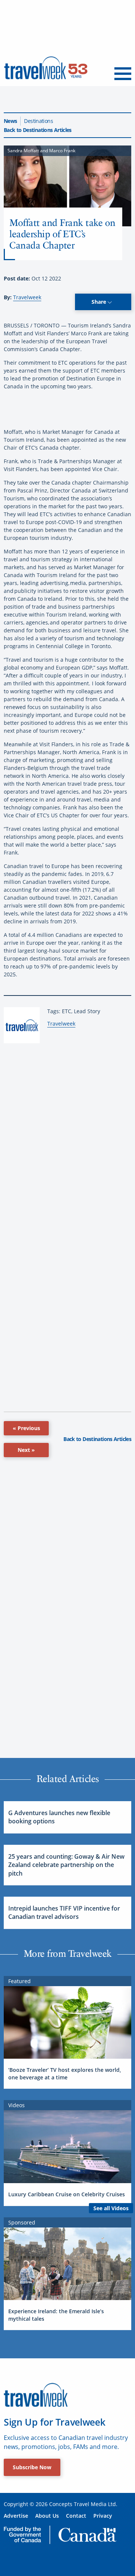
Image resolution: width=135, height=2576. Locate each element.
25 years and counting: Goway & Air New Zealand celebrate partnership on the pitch (66, 1865)
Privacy (103, 2516)
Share (100, 302)
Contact (76, 2516)
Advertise (16, 2516)
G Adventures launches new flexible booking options (59, 1817)
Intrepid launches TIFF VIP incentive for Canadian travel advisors (64, 1912)
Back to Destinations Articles (38, 130)
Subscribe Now (32, 2467)
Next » (26, 1450)
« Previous (26, 1428)
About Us (47, 2516)
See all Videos (111, 2208)
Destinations (38, 121)
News (10, 121)
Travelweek (27, 297)
